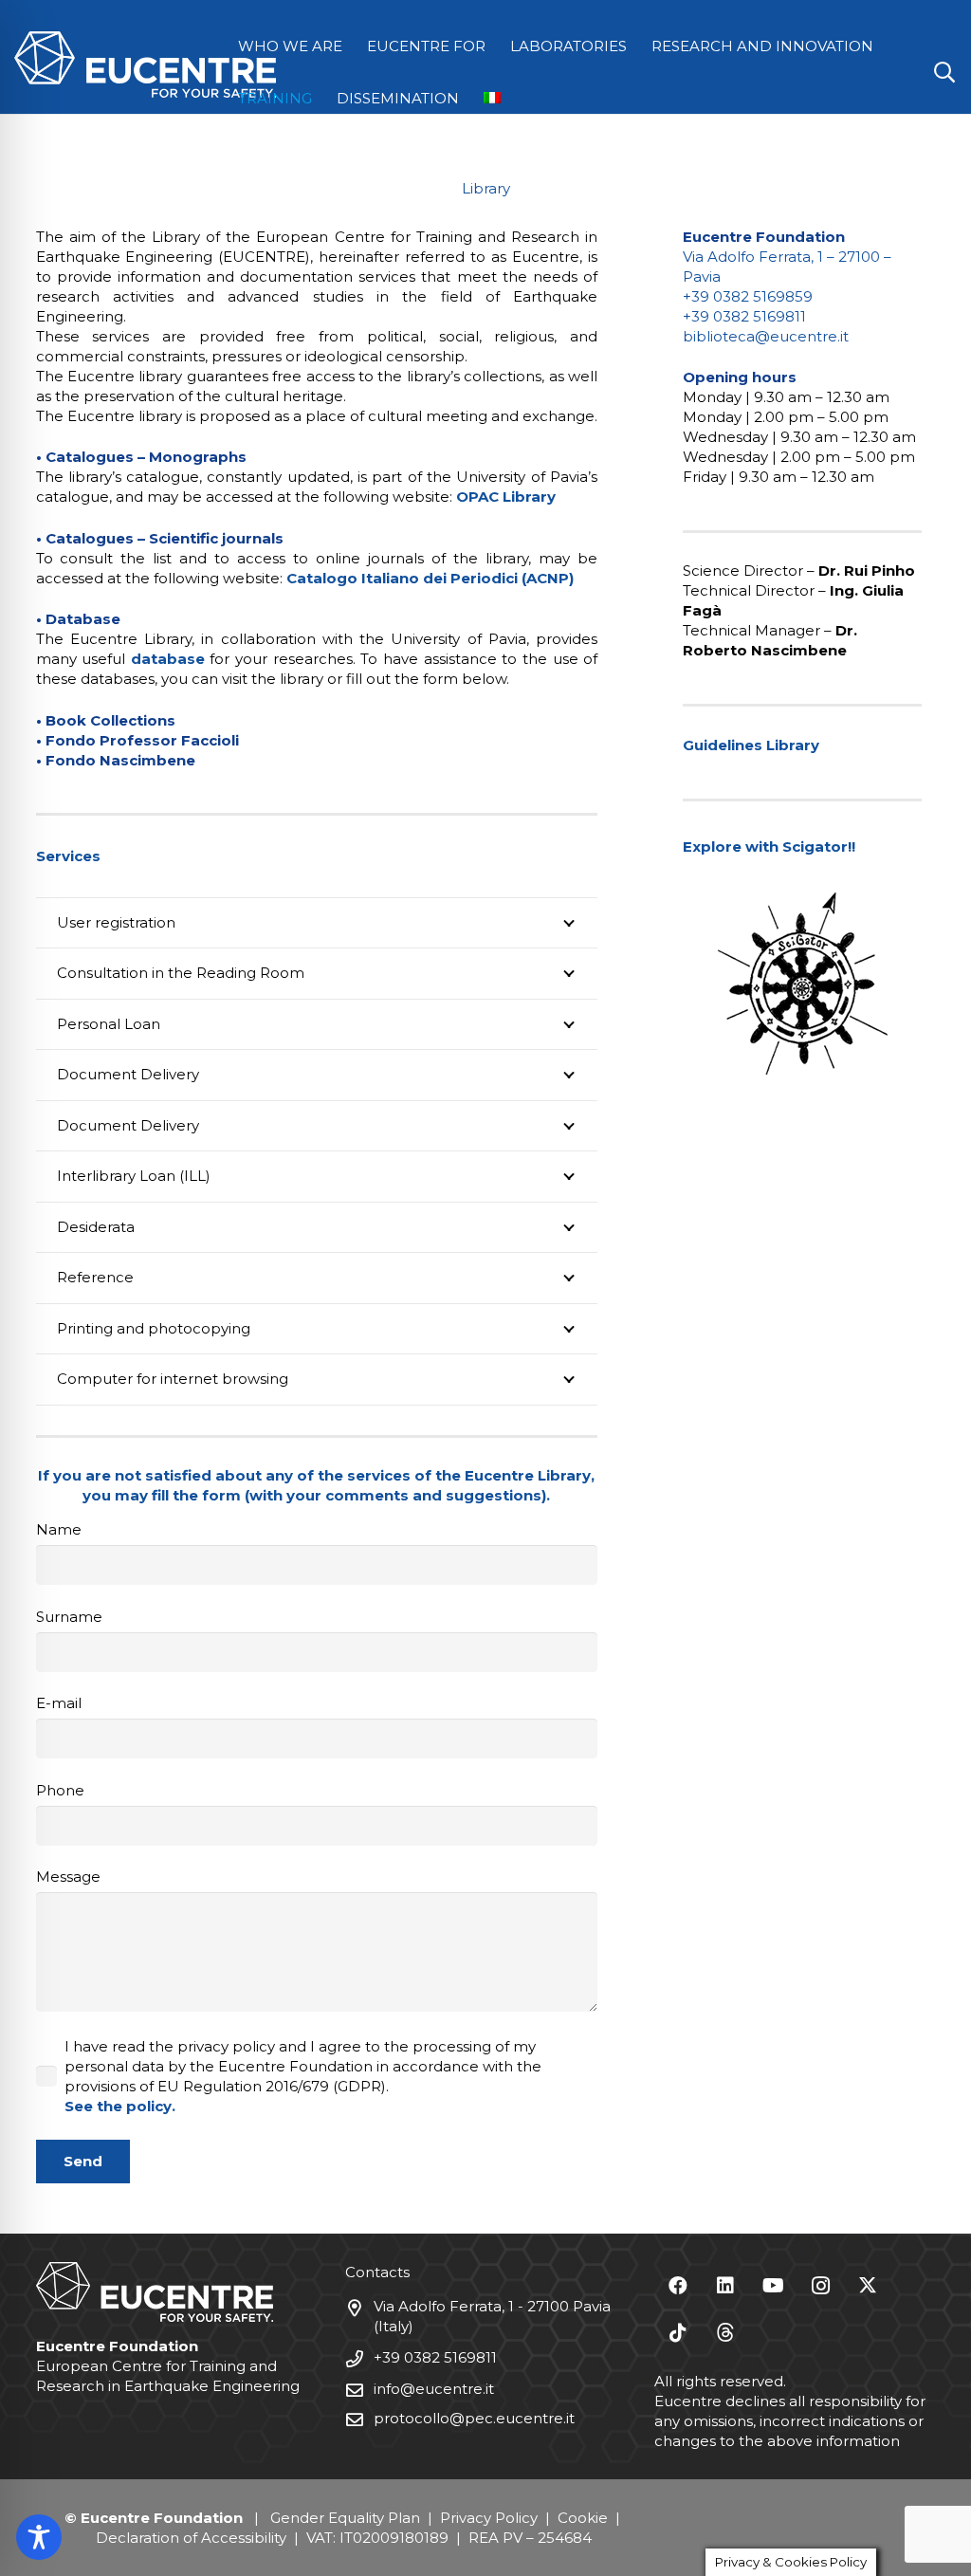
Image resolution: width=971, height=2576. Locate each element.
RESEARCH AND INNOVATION (762, 46)
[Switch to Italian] (496, 98)
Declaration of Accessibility (191, 2538)
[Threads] (725, 2333)
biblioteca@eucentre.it (766, 336)
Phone (60, 1790)
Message (68, 1877)
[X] (868, 2286)
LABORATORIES (568, 46)
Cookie (583, 2518)
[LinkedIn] (725, 2286)
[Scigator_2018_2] (802, 984)
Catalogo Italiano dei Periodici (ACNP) (430, 578)
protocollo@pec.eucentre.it (474, 2418)
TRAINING (275, 98)
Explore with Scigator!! (769, 846)
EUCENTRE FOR (426, 46)
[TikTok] (678, 2333)
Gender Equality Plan (345, 2518)
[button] (944, 72)
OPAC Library (506, 497)
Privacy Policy (489, 2518)
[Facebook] (678, 2286)
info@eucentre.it (434, 2389)
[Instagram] (820, 2286)
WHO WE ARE (290, 46)
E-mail (59, 1703)
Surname (69, 1617)
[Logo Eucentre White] (145, 64)
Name (59, 1529)
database (168, 659)
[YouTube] (773, 2286)
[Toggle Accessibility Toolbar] (39, 2537)
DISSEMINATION (398, 98)
